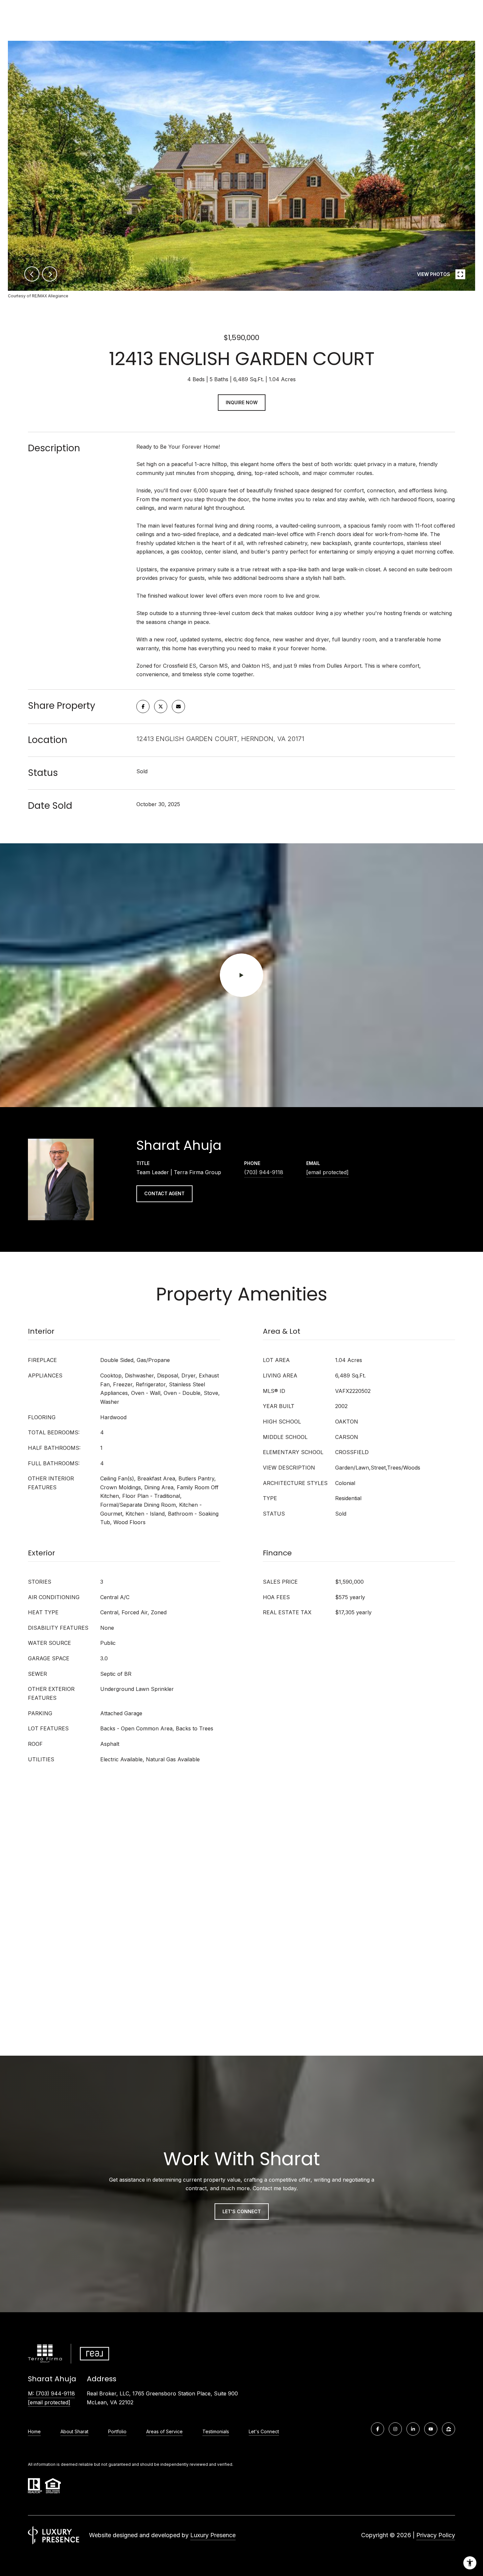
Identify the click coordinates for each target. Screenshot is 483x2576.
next (50, 274)
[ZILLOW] (448, 2429)
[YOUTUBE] (431, 2429)
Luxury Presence (213, 2535)
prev (32, 274)
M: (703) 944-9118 (51, 2393)
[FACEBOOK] (378, 2429)
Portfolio (117, 2431)
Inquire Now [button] (242, 402)
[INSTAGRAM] (395, 2429)
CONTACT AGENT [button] (164, 1193)
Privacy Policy (436, 2535)
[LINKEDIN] (413, 2429)
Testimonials (216, 2431)
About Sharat (74, 2431)
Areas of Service (164, 2431)
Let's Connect (242, 2211)
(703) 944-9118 (264, 1172)
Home (34, 2431)
